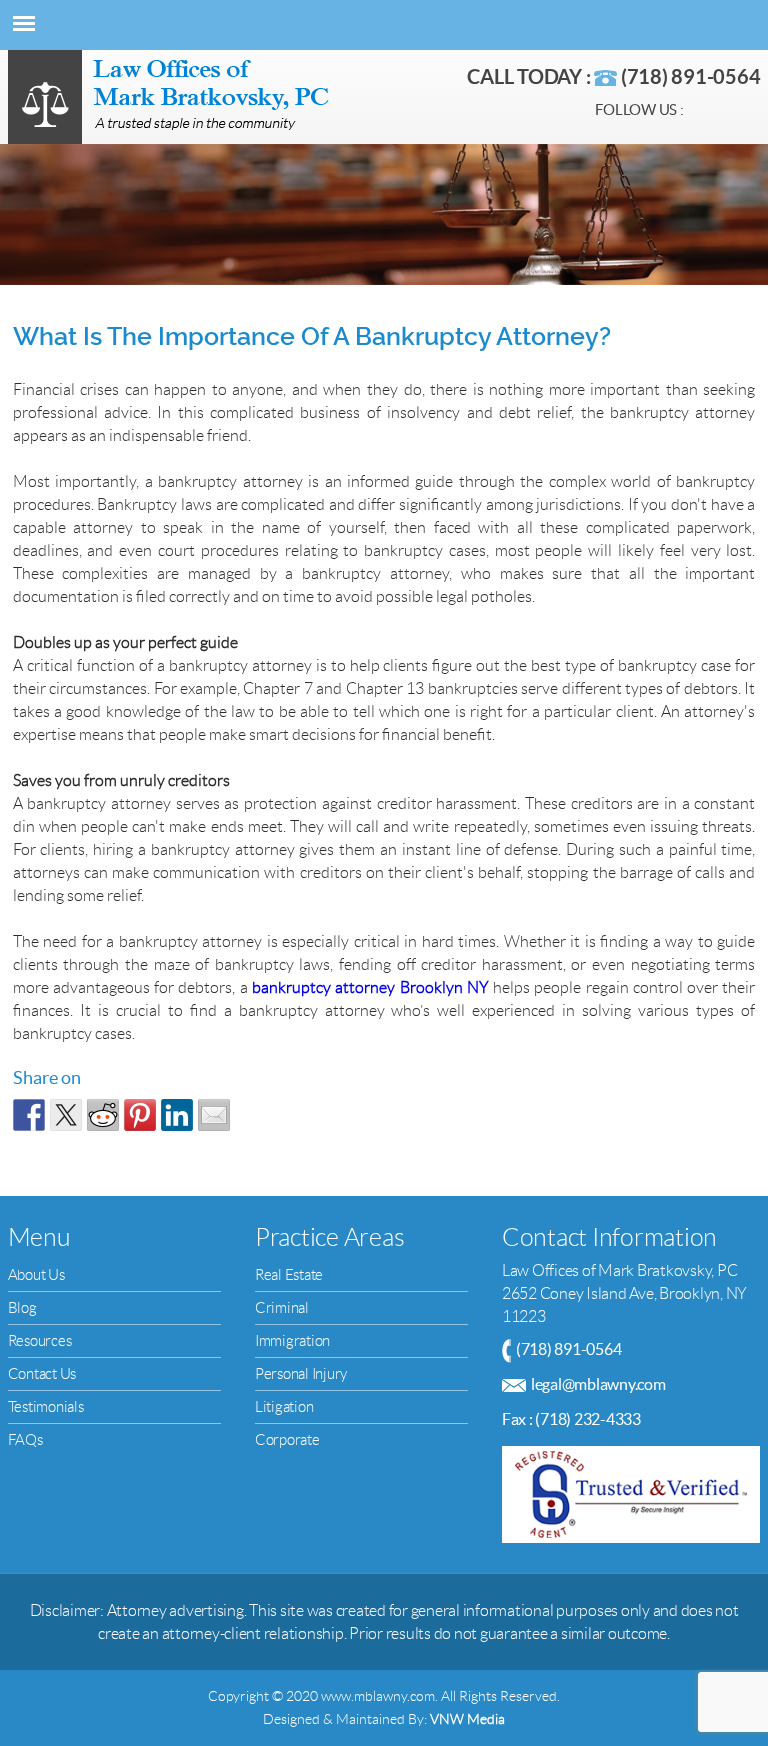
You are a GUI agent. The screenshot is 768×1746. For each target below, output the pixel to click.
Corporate (287, 1440)
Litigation (284, 1407)
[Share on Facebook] (29, 1115)
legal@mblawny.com (598, 1384)
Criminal (282, 1308)
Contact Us (42, 1374)
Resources (40, 1341)
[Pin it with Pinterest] (140, 1115)
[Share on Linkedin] (177, 1115)
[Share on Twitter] (66, 1115)
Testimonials (46, 1407)
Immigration (292, 1341)
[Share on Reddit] (103, 1115)
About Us (36, 1275)
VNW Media (467, 1719)
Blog (22, 1308)
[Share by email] (214, 1115)
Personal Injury (301, 1374)
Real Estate (289, 1275)
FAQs (25, 1440)
